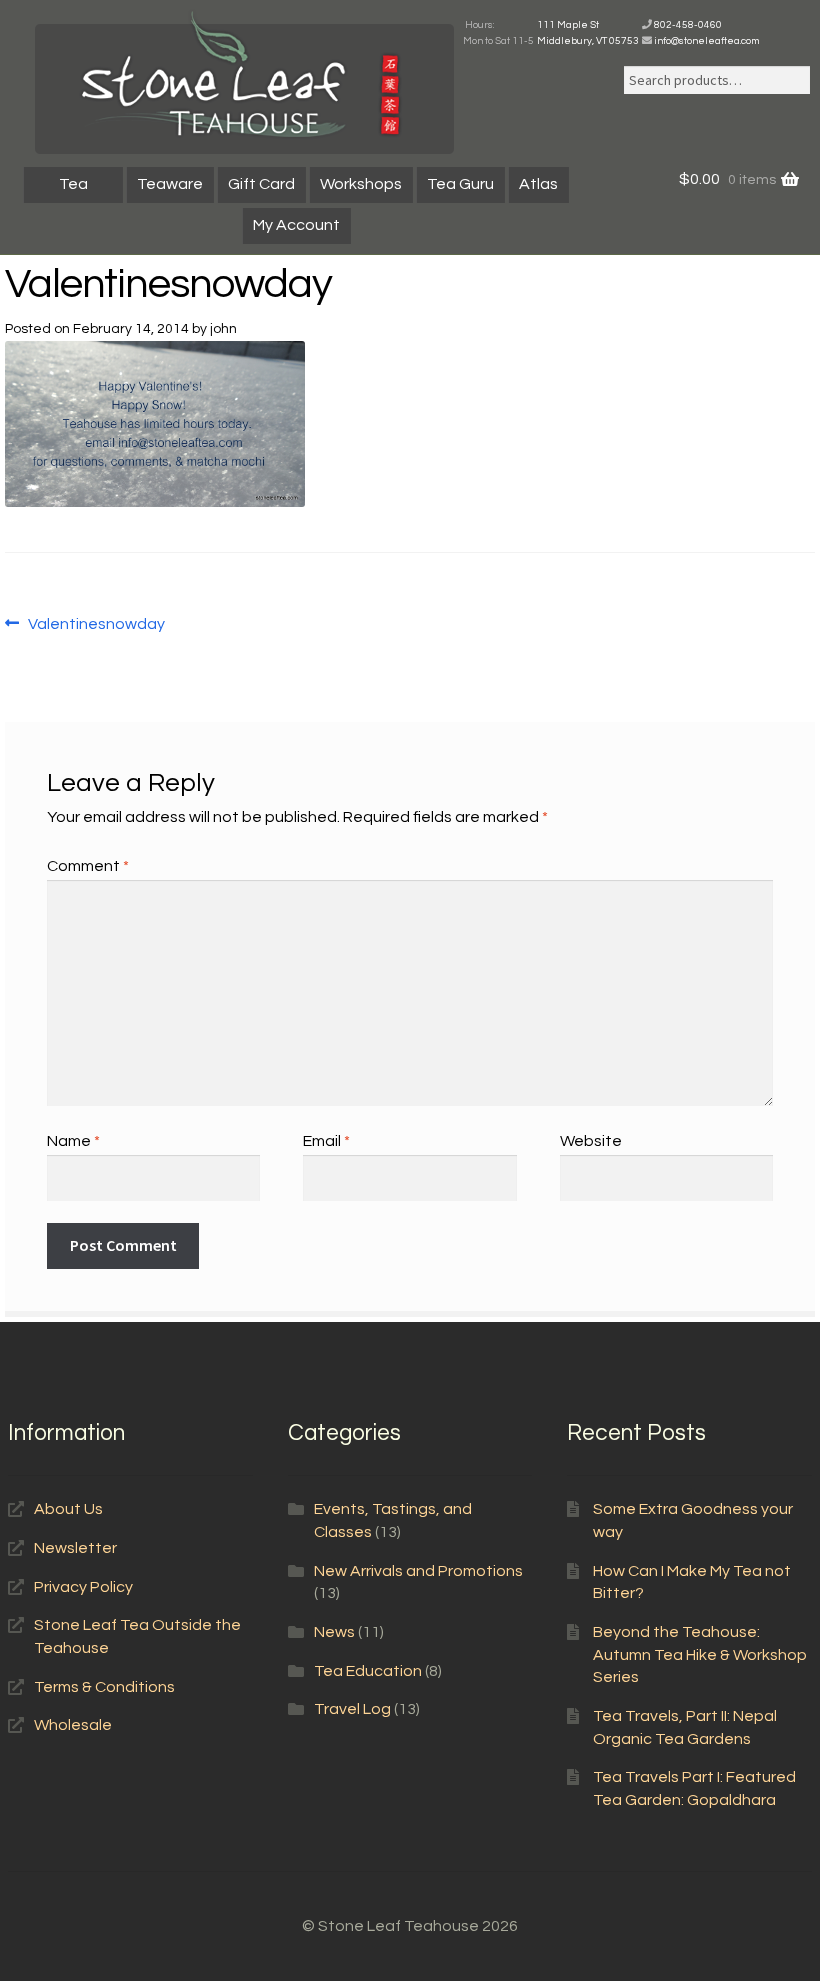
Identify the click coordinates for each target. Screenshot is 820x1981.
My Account (296, 225)
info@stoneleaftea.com (706, 41)
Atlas (538, 184)
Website (591, 1141)
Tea (73, 184)
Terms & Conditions (104, 1687)
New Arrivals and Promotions (418, 1571)
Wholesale (73, 1725)
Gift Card (261, 184)
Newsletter (75, 1548)
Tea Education (368, 1671)
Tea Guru (460, 184)
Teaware (170, 184)
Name (73, 1141)
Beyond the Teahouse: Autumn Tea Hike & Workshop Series (700, 1654)
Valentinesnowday (96, 626)
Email (326, 1141)
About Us (68, 1509)
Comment (88, 866)
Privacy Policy (83, 1587)
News (334, 1632)
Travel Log (352, 1709)
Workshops (361, 184)
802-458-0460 (688, 25)
